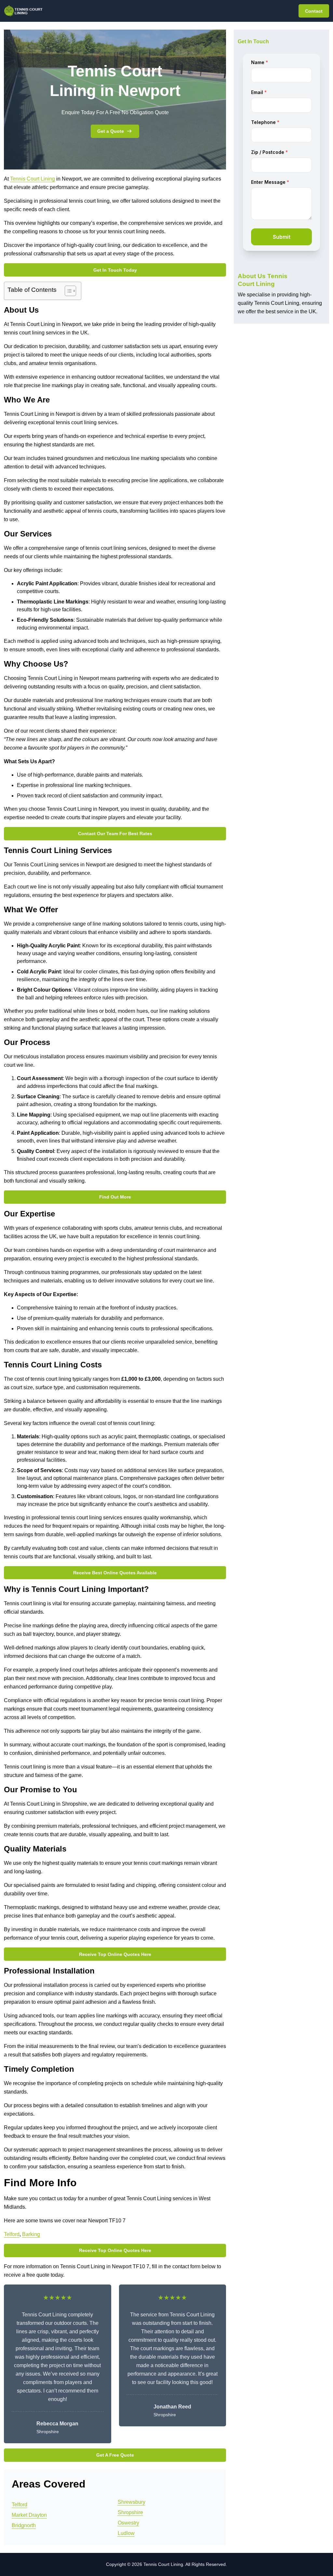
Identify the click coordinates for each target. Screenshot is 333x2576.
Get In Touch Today (115, 270)
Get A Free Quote (115, 2455)
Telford (12, 2234)
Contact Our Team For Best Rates (115, 834)
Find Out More (115, 1197)
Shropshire (130, 2512)
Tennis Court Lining (33, 179)
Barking (31, 2234)
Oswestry (128, 2523)
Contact (314, 11)
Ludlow (126, 2533)
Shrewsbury (132, 2502)
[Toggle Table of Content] (67, 291)
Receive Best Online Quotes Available (115, 1573)
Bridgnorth (24, 2525)
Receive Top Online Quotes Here (115, 1954)
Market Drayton (29, 2515)
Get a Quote (111, 131)
